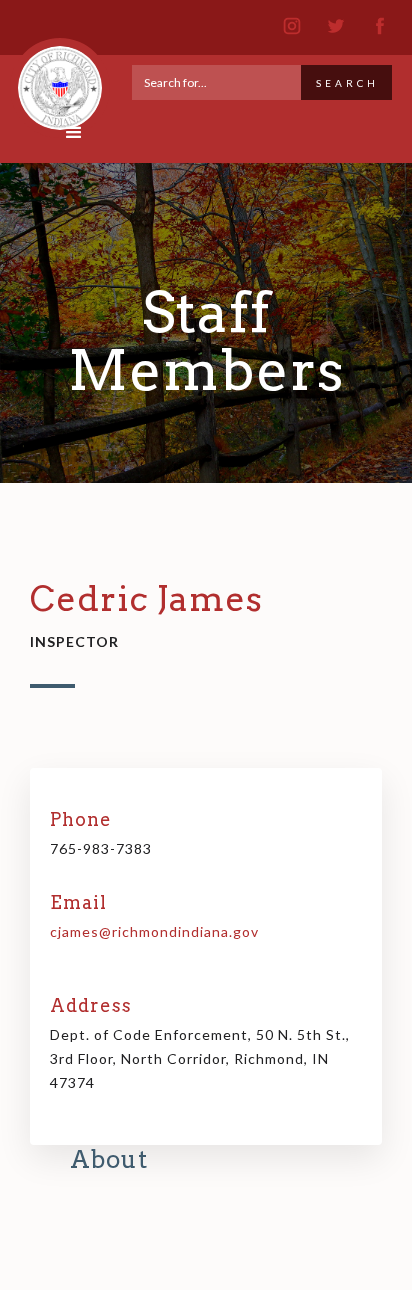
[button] (74, 133)
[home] (55, 79)
